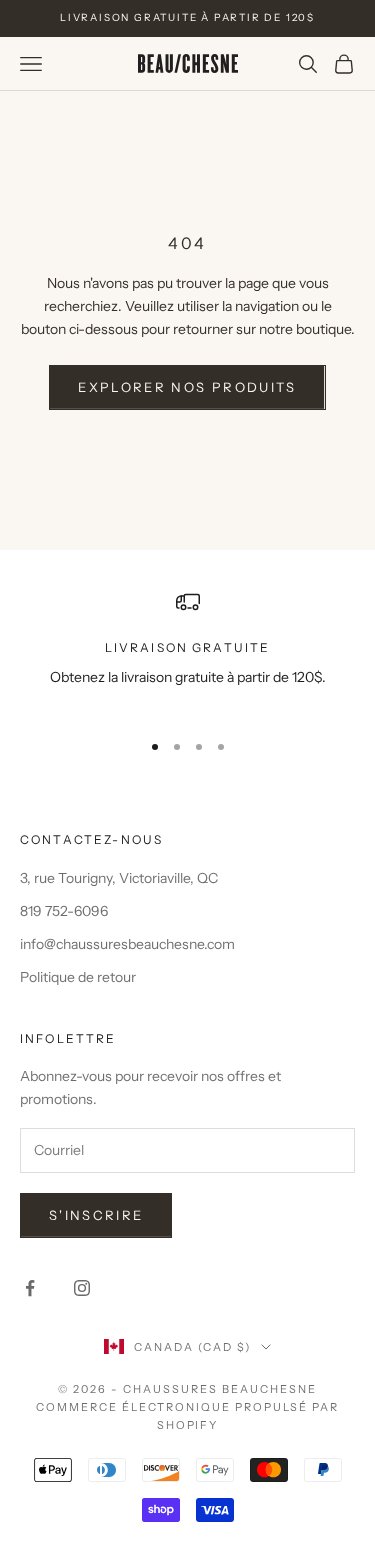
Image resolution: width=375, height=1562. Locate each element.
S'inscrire (96, 1215)
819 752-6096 (64, 911)
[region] (187, 651)
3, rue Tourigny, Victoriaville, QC (119, 878)
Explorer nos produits (187, 387)
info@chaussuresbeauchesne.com (127, 944)
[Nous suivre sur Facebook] (30, 1288)
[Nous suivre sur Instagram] (82, 1288)
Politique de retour (78, 977)
